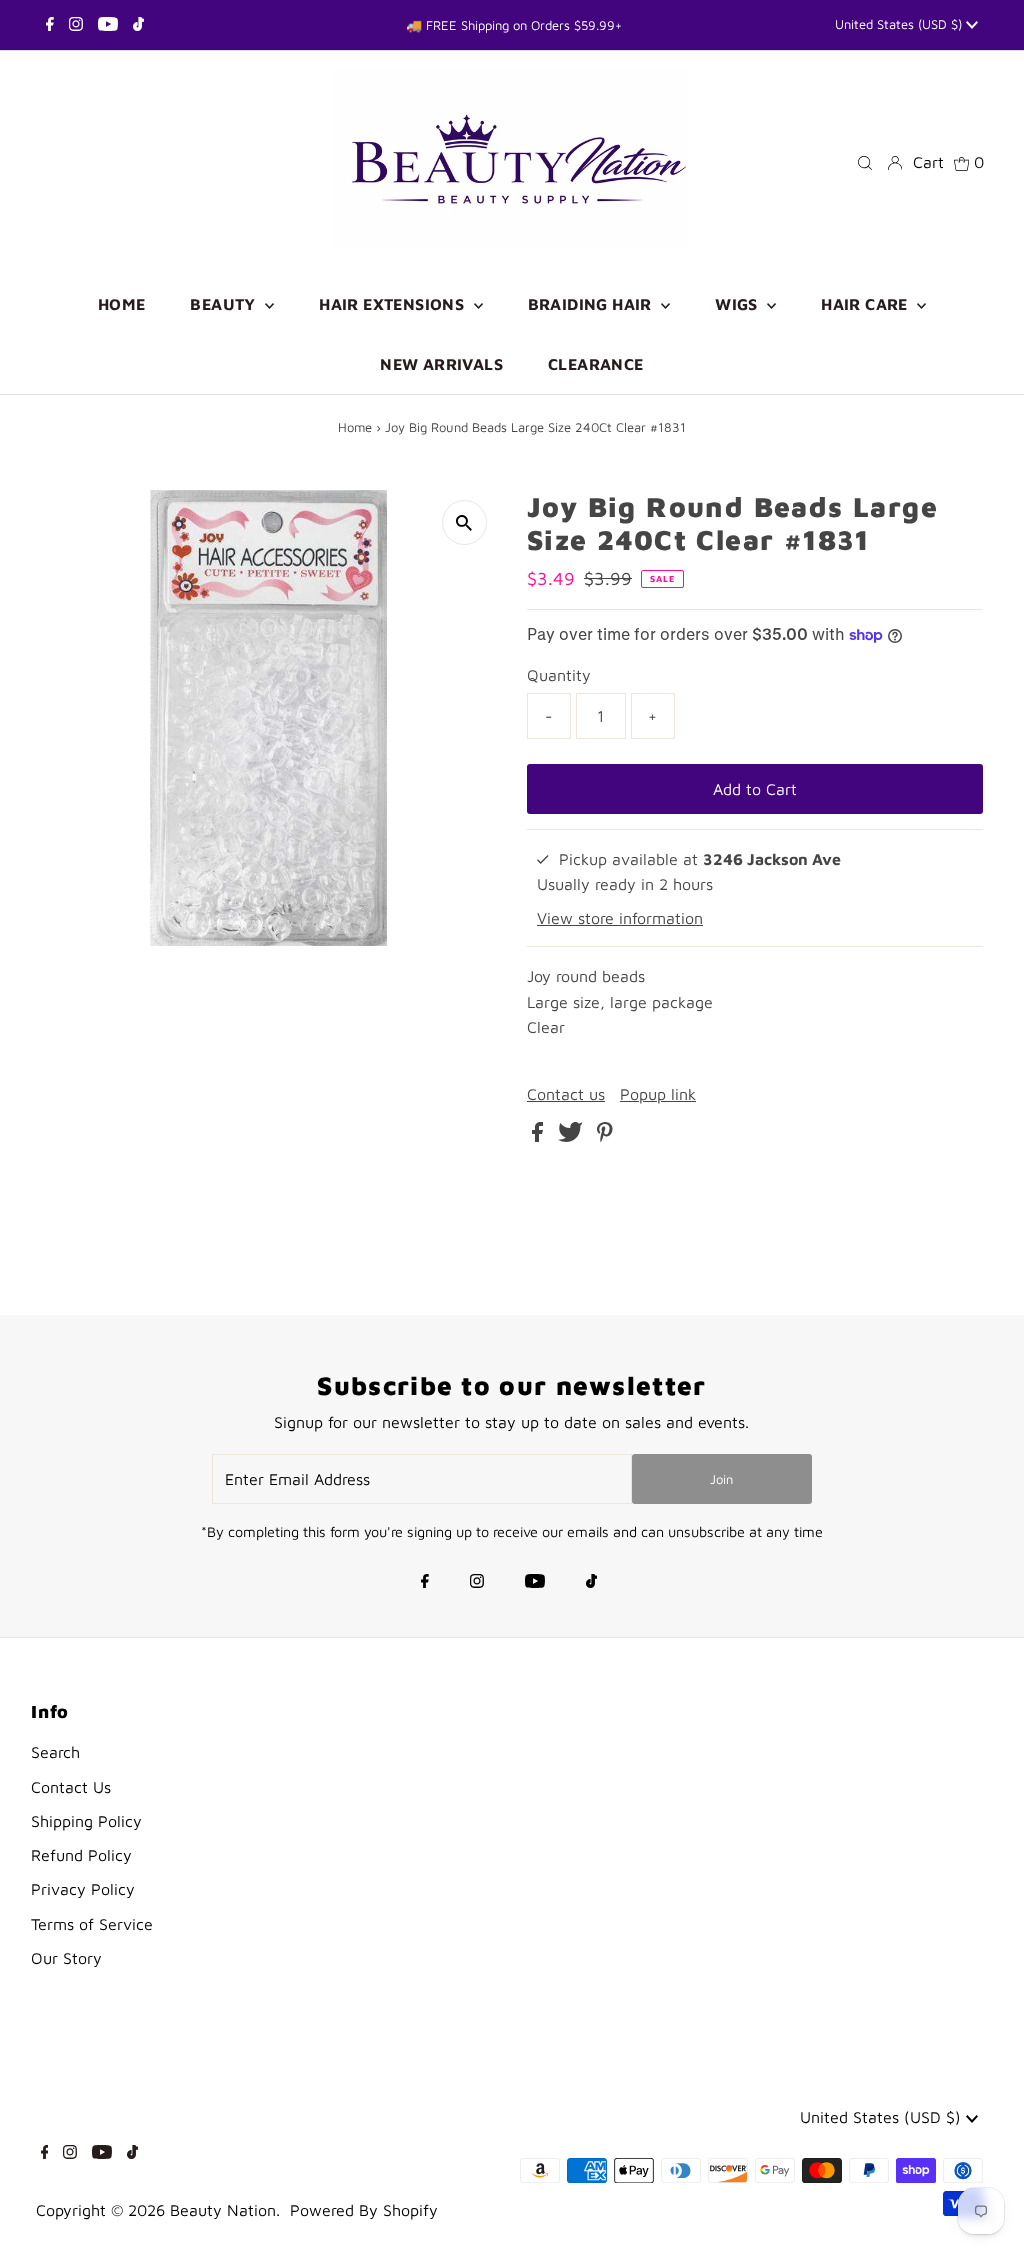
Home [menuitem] (122, 304)
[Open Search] (865, 161)
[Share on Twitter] (573, 1136)
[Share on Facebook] (540, 1136)
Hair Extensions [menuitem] (393, 304)
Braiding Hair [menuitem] (592, 304)
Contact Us (71, 1787)
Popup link (658, 1094)
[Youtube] (108, 25)
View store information (620, 918)
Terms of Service (92, 1924)
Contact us (566, 1094)
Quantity (559, 675)
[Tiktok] (138, 25)
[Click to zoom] (464, 522)
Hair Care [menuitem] (866, 304)
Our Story (66, 1958)
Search (55, 1752)
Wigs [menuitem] (738, 304)
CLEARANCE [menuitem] (596, 364)
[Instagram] (76, 25)
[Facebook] (50, 25)
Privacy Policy (83, 1889)
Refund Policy (81, 1855)
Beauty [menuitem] (225, 304)
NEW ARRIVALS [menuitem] (441, 364)
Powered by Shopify (364, 2210)
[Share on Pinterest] (605, 1136)
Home (355, 427)
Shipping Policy (86, 1821)
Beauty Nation (223, 2210)
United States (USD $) (900, 24)
